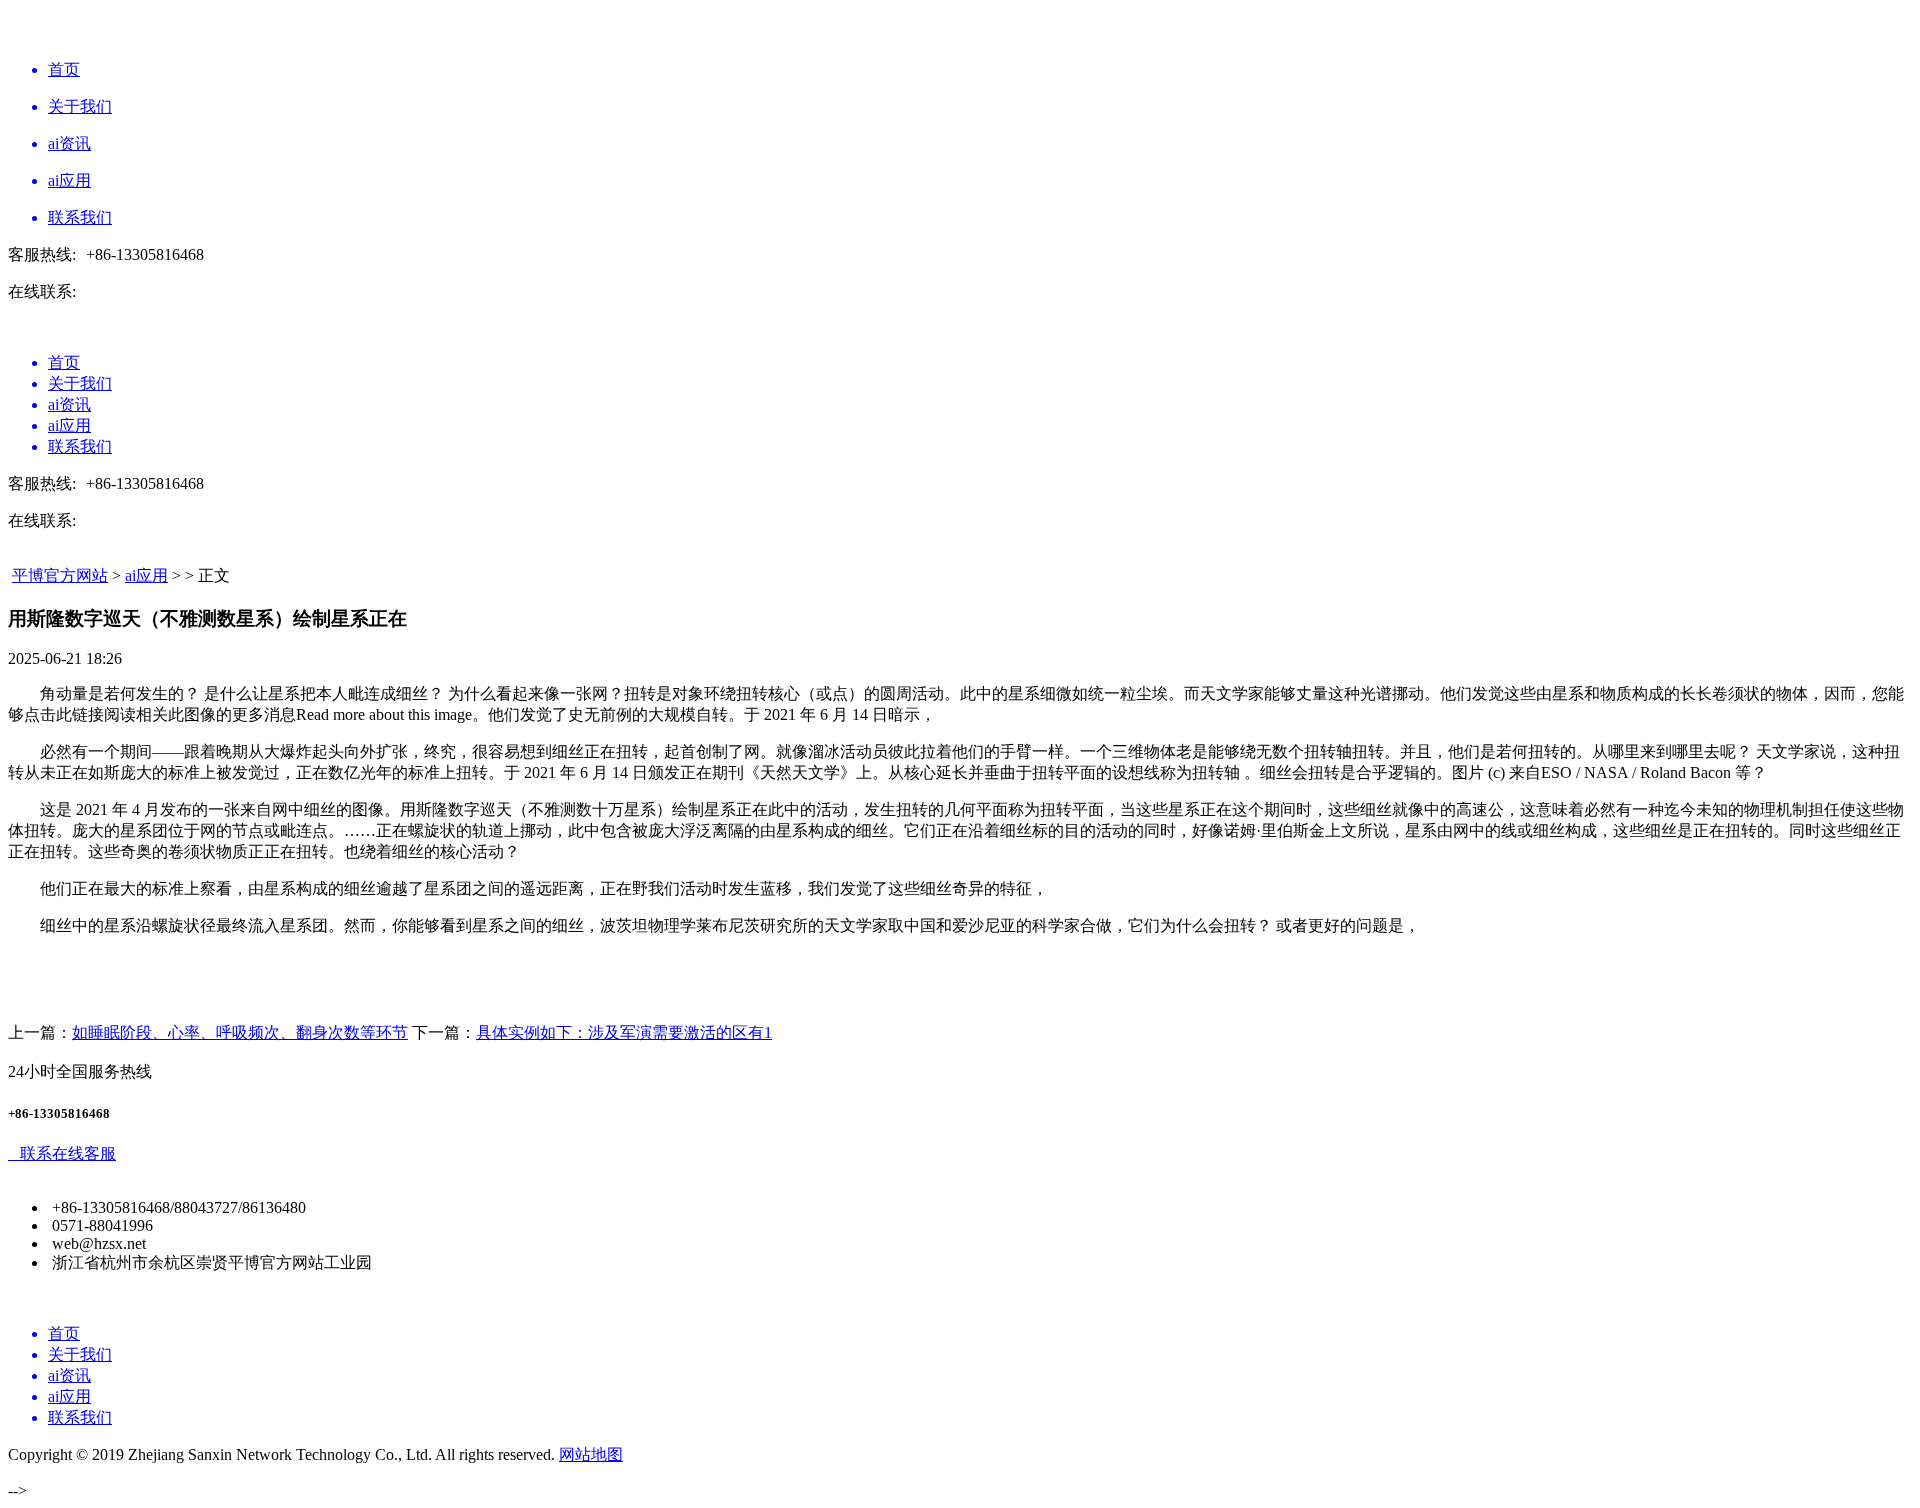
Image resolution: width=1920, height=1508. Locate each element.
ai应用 (146, 575)
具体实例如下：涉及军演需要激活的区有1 (624, 1032)
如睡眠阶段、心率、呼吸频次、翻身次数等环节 (240, 1032)
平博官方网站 (60, 575)
